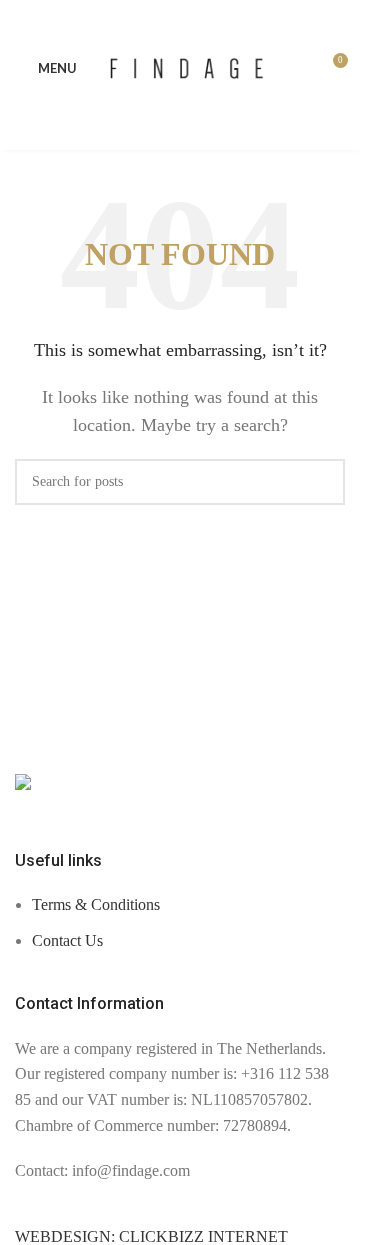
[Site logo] (186, 66)
